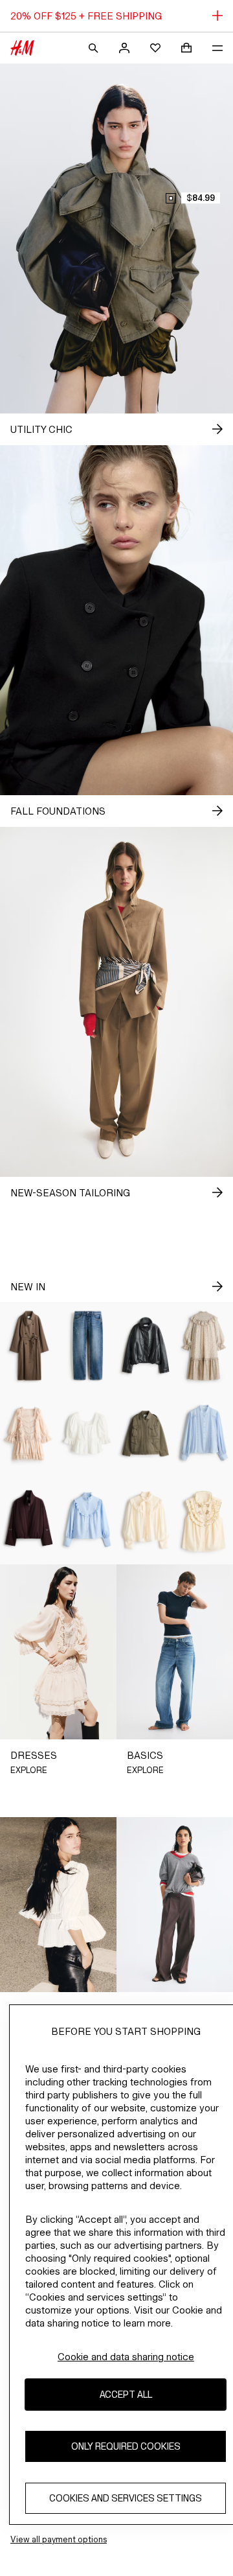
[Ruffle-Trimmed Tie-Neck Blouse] (146, 1521)
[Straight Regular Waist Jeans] (87, 1346)
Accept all (126, 2394)
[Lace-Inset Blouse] (204, 1433)
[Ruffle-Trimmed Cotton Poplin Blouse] (87, 1521)
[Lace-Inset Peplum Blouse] (87, 1433)
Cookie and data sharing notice (126, 2357)
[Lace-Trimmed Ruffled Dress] (29, 1433)
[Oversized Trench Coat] (29, 1346)
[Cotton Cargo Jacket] (146, 1433)
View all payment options (59, 2539)
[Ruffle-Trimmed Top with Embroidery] (204, 1521)
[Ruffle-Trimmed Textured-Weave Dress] (204, 1346)
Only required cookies (126, 2446)
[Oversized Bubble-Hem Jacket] (146, 1346)
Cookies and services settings (126, 2498)
